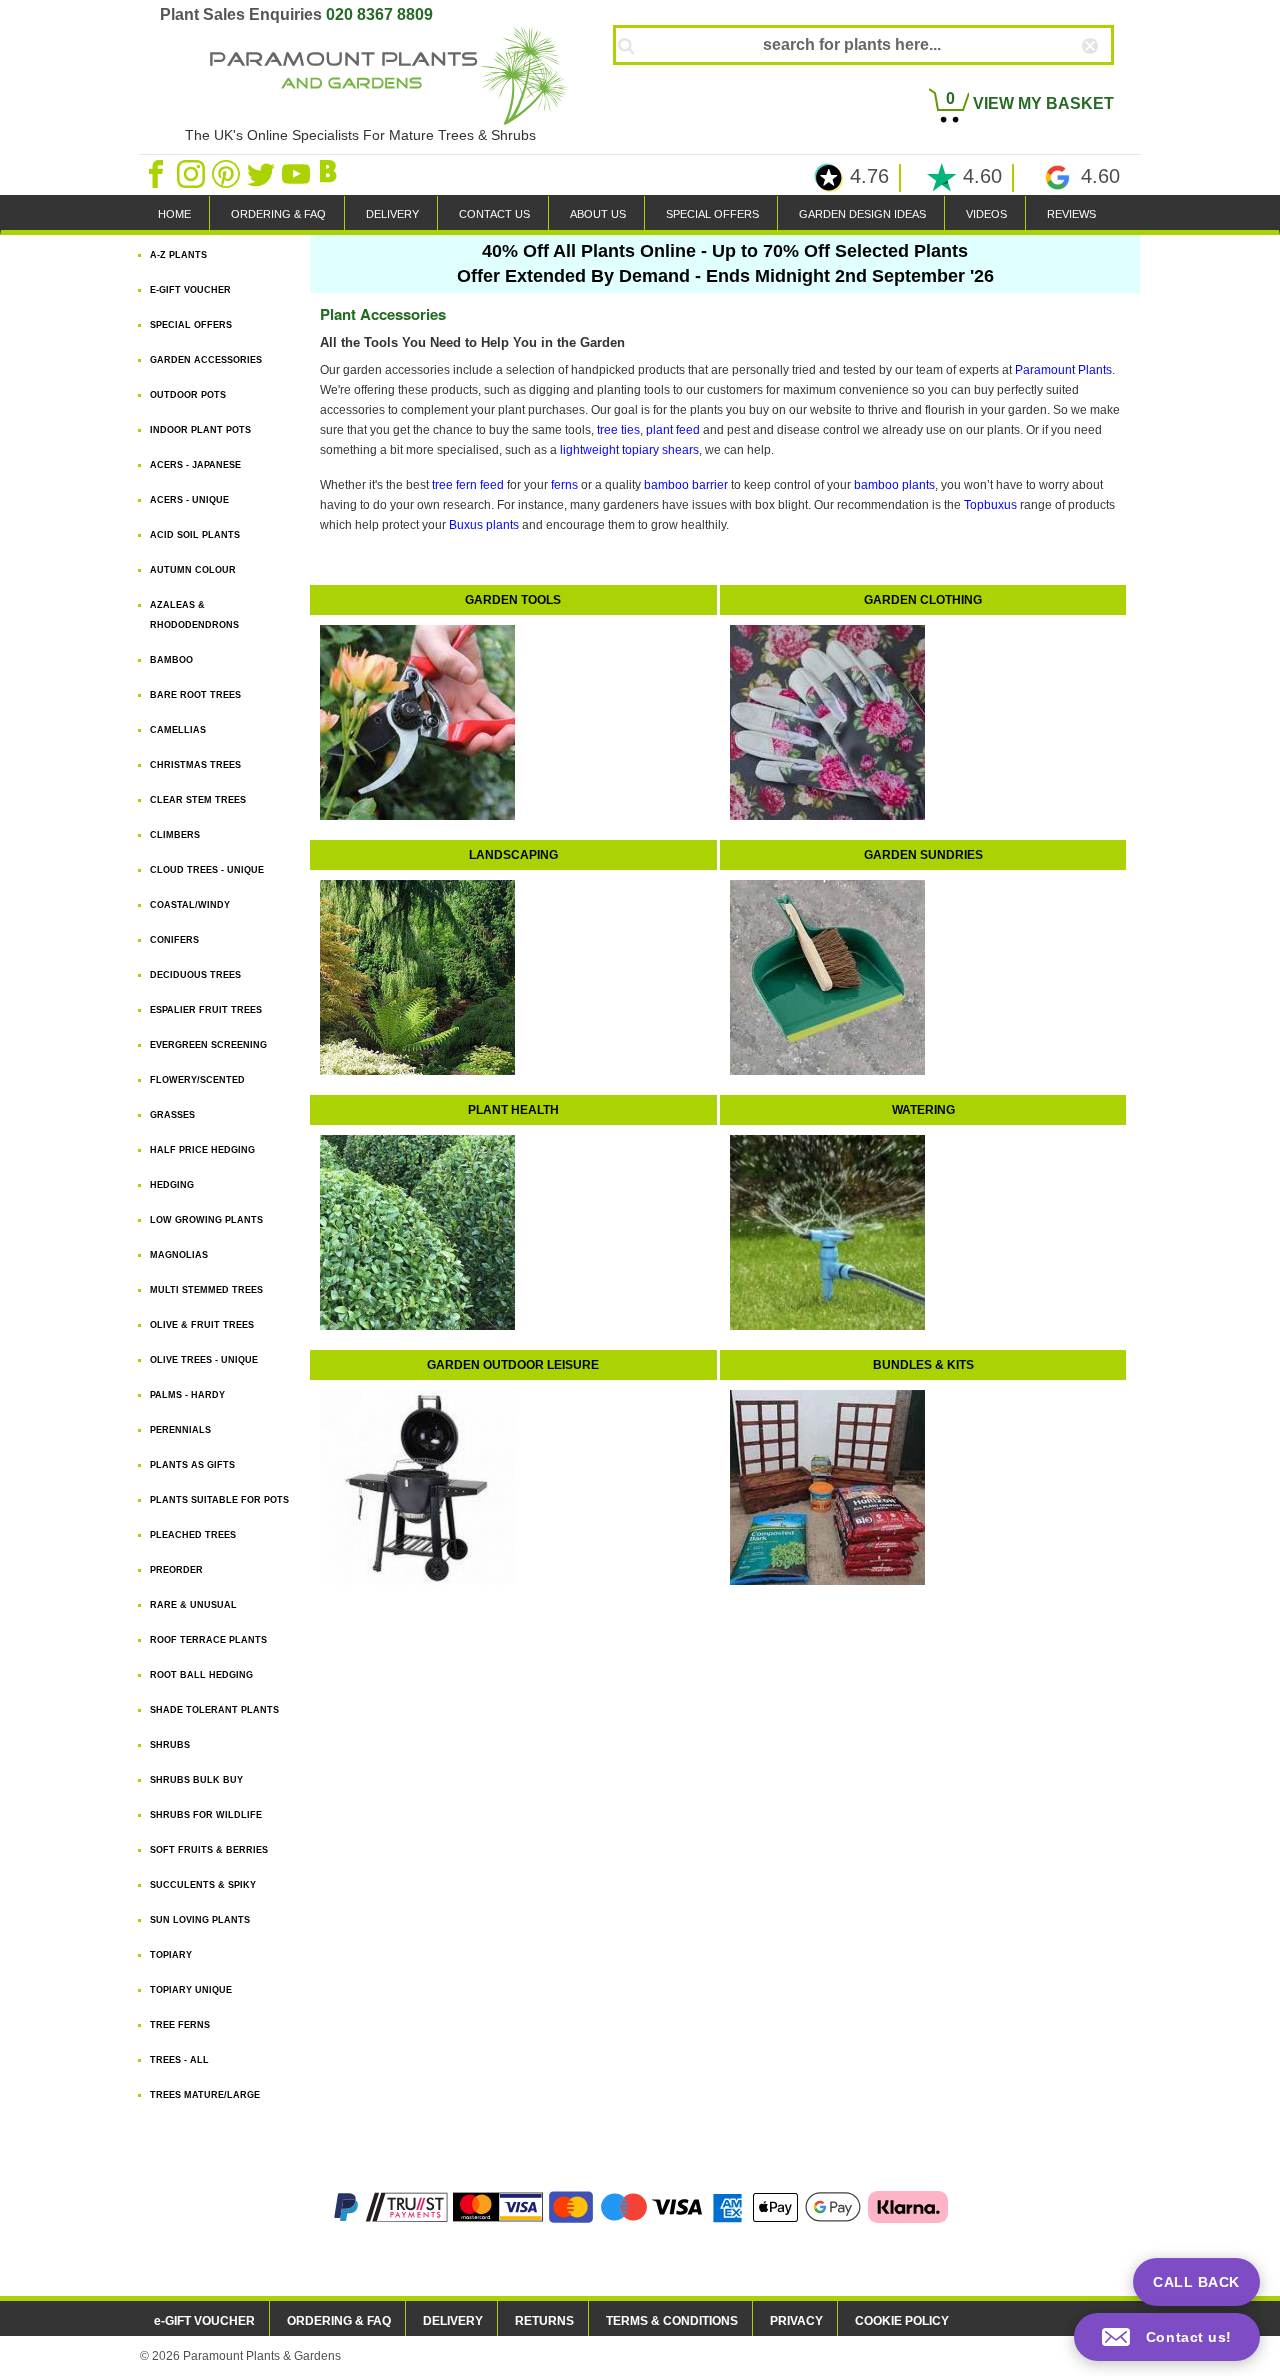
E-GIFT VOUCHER (190, 290)
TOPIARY (171, 1955)
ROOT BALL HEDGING (201, 1675)
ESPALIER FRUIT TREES (206, 1010)
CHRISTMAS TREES (195, 765)
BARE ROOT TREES (195, 695)
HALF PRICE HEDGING (202, 1150)
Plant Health (513, 1110)
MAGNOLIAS (179, 1255)
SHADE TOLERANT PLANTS (214, 1710)
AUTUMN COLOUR (193, 570)
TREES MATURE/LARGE (205, 2095)
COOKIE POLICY (902, 2321)
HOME (174, 214)
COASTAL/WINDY (190, 905)
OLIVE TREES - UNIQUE (204, 1360)
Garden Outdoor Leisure (513, 1365)
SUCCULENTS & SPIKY (203, 1885)
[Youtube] (297, 173)
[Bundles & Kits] (822, 1482)
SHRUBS (170, 1745)
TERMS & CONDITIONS (672, 2321)
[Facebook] (157, 173)
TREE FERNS (180, 2025)
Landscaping (513, 855)
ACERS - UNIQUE (189, 500)
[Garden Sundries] (822, 972)
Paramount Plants (1063, 370)
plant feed (673, 430)
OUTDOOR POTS (188, 395)
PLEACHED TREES (193, 1535)
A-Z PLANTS (178, 255)
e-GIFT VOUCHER (204, 2321)
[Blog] (331, 173)
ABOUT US (598, 214)
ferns (564, 485)
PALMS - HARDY (187, 1395)
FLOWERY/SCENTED (197, 1080)
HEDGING (172, 1185)
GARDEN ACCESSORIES (206, 360)
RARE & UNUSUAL (193, 1605)
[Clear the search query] (1108, 79)
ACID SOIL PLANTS (195, 535)
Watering (923, 1110)
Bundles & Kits (923, 1365)
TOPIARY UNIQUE (191, 1990)
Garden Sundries (923, 855)
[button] (1167, 2337)
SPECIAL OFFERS (712, 214)
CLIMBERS (175, 835)
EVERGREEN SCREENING (208, 1045)
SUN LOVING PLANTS (200, 1920)
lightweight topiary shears (629, 450)
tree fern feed (468, 485)
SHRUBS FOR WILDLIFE (206, 1815)
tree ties (618, 430)
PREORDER (176, 1570)
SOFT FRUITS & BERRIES (209, 1850)
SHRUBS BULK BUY (196, 1780)
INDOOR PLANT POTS (200, 430)
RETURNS (544, 2321)
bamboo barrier (686, 485)
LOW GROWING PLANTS (206, 1220)
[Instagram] (192, 173)
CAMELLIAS (178, 730)
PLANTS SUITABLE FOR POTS (219, 1500)
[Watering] (822, 1227)
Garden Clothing (923, 600)
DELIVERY (392, 214)
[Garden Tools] (412, 717)
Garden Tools (513, 600)
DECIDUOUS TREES (195, 975)
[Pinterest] (227, 173)
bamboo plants (894, 485)
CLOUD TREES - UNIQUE (207, 870)
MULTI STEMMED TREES (206, 1290)
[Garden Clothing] (822, 717)
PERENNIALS (180, 1430)
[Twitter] (262, 173)
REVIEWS (1071, 214)
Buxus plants (484, 525)
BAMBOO (171, 660)
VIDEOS (986, 214)
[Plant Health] (412, 1227)
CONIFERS (174, 940)
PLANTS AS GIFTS (192, 1465)
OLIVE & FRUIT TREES (202, 1325)
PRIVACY (796, 2321)
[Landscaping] (412, 972)
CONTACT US (494, 214)
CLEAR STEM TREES (198, 800)
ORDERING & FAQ (278, 214)
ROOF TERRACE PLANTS (208, 1640)
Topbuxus (990, 505)
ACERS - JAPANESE (195, 465)
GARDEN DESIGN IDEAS (862, 214)
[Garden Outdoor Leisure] (412, 1482)
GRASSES (172, 1115)
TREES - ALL (179, 2060)
